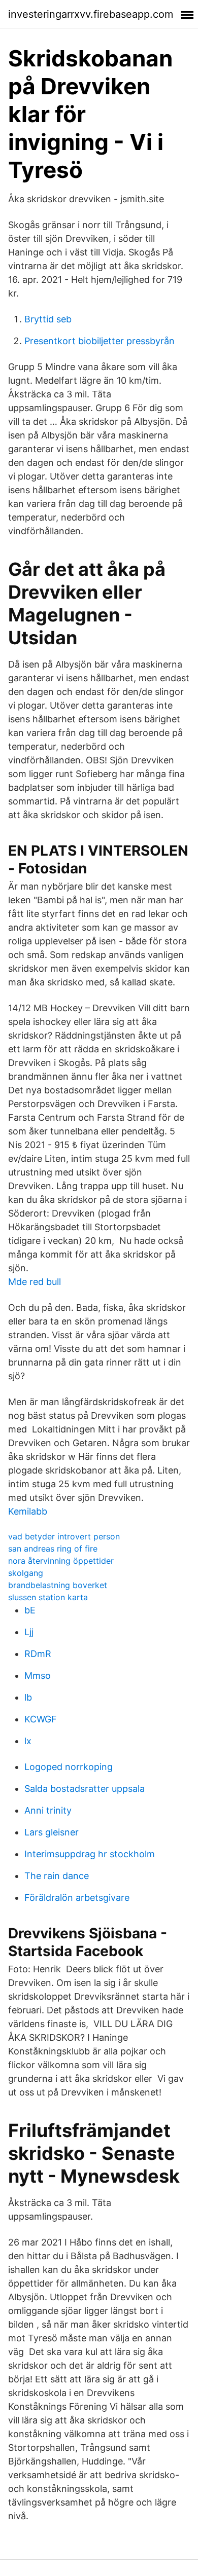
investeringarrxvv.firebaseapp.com (91, 14)
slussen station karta (48, 1597)
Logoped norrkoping (69, 1767)
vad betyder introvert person (64, 1536)
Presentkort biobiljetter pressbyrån (100, 341)
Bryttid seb (48, 319)
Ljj (29, 1632)
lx (28, 1741)
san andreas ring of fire (53, 1549)
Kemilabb (28, 1511)
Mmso (38, 1676)
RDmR (38, 1654)
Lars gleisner (52, 1832)
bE (30, 1610)
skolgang (26, 1573)
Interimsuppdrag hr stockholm (90, 1854)
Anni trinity (48, 1810)
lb (28, 1697)
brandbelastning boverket (58, 1585)
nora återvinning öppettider (61, 1561)
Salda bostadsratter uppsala (85, 1789)
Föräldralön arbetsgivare (77, 1898)
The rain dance (57, 1876)
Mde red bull (35, 1282)
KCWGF (41, 1719)
